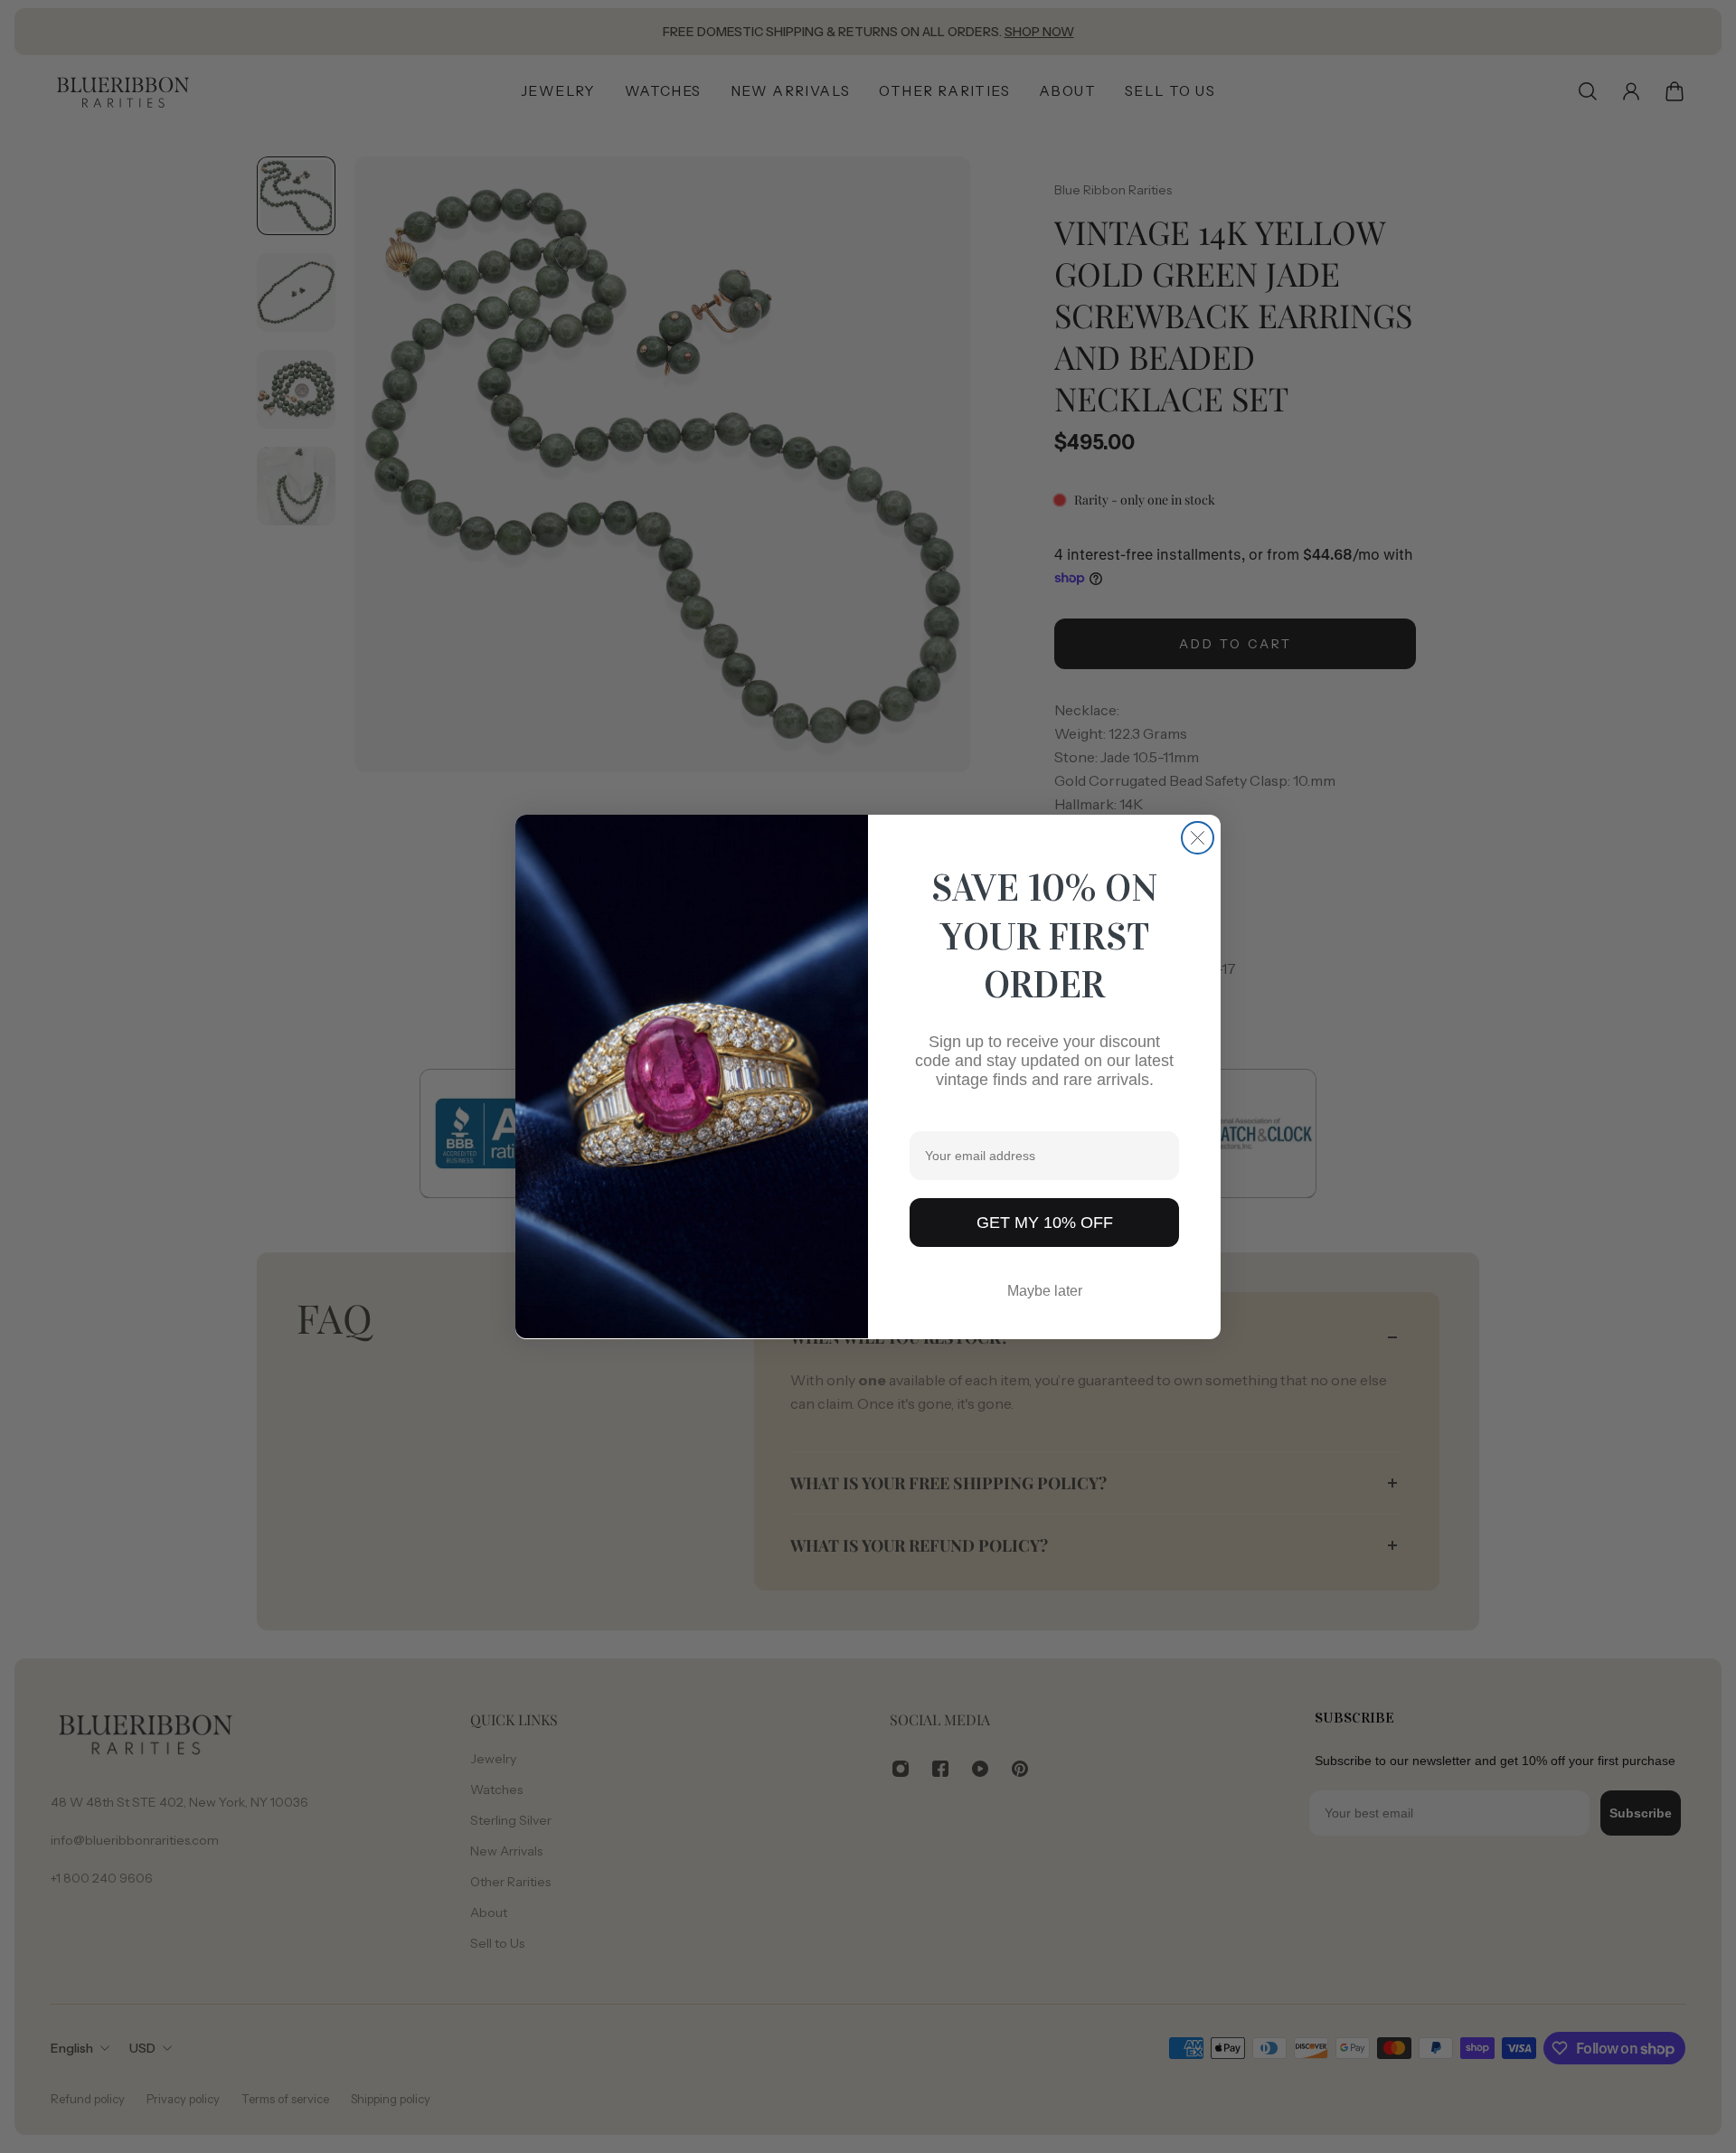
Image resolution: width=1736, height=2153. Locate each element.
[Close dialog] (1198, 838)
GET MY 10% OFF (1045, 1222)
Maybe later (1045, 1290)
